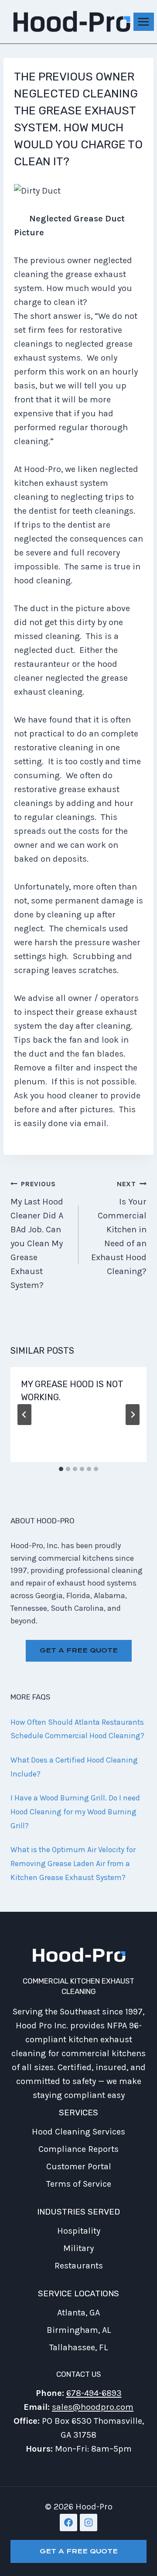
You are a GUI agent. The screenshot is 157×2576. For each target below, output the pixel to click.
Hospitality (79, 2231)
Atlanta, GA (78, 2313)
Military (78, 2248)
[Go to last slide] (24, 1415)
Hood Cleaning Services (78, 2132)
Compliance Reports (78, 2149)
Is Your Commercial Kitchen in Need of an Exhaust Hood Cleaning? (119, 1228)
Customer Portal (79, 2166)
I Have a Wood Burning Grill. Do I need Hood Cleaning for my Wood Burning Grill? (75, 1812)
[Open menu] (144, 22)
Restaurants (79, 2266)
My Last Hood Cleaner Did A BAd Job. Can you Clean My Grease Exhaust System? (37, 1235)
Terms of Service (79, 2184)
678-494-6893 (94, 2393)
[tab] (61, 1469)
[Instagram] (89, 2522)
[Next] (133, 1415)
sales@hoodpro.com (93, 2407)
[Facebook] (68, 2522)
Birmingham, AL (79, 2330)
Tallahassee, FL (78, 2347)
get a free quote (79, 1650)
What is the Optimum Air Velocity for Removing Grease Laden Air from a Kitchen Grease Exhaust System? (73, 1863)
